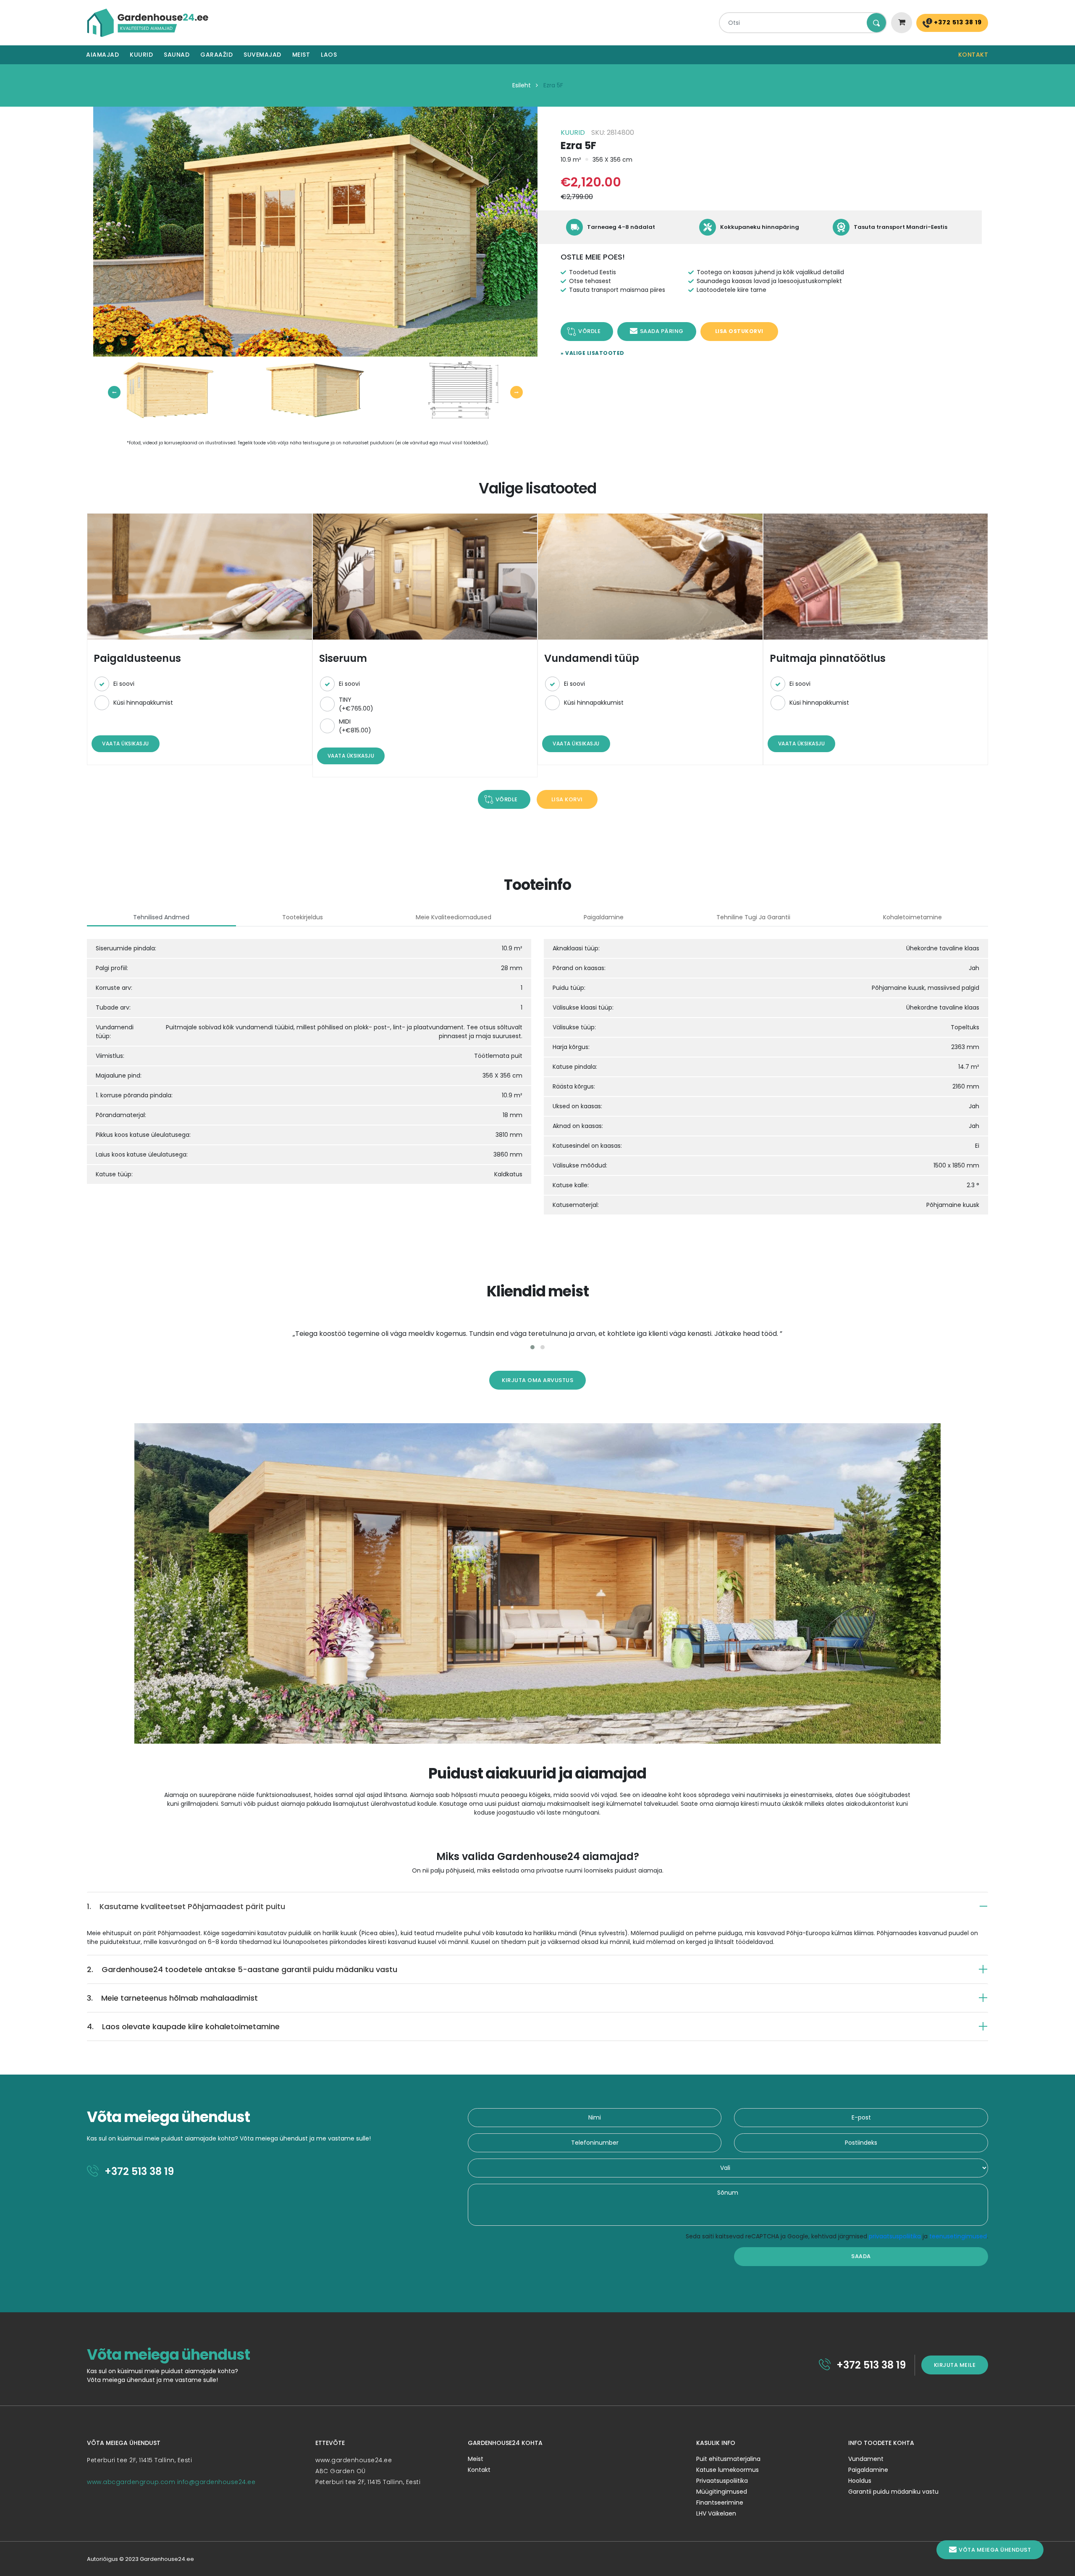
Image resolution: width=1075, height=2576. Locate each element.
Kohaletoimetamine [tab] (912, 917)
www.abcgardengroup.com (131, 2482)
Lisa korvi (567, 799)
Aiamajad (102, 55)
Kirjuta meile (955, 2365)
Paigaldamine (868, 2470)
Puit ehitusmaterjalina (728, 2459)
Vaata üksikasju (126, 744)
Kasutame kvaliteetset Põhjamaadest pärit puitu (186, 1906)
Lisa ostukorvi (739, 331)
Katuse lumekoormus (728, 2470)
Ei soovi (124, 684)
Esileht (522, 85)
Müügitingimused (722, 2492)
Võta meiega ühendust (995, 2550)
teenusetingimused (958, 2236)
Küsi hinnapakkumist (143, 703)
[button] (532, 1347)
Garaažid (216, 55)
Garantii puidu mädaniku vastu (893, 2492)
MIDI (355, 726)
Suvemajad (262, 55)
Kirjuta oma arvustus (537, 1380)
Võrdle (589, 331)
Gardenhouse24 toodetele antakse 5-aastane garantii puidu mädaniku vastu (242, 1969)
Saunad (177, 55)
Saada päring (662, 331)
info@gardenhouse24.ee (216, 2482)
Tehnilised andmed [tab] (161, 917)
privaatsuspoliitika (895, 2236)
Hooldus (860, 2481)
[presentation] (114, 392)
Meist (301, 55)
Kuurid (141, 55)
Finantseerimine (720, 2503)
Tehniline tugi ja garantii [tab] (753, 917)
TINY (356, 704)
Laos (329, 55)
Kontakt (973, 55)
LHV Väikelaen (716, 2513)
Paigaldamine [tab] (604, 917)
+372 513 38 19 (957, 22)
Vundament (866, 2459)
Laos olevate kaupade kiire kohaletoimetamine (183, 2026)
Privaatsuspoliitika (722, 2481)
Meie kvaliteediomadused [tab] (454, 917)
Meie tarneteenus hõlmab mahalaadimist (172, 1998)
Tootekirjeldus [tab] (303, 917)
